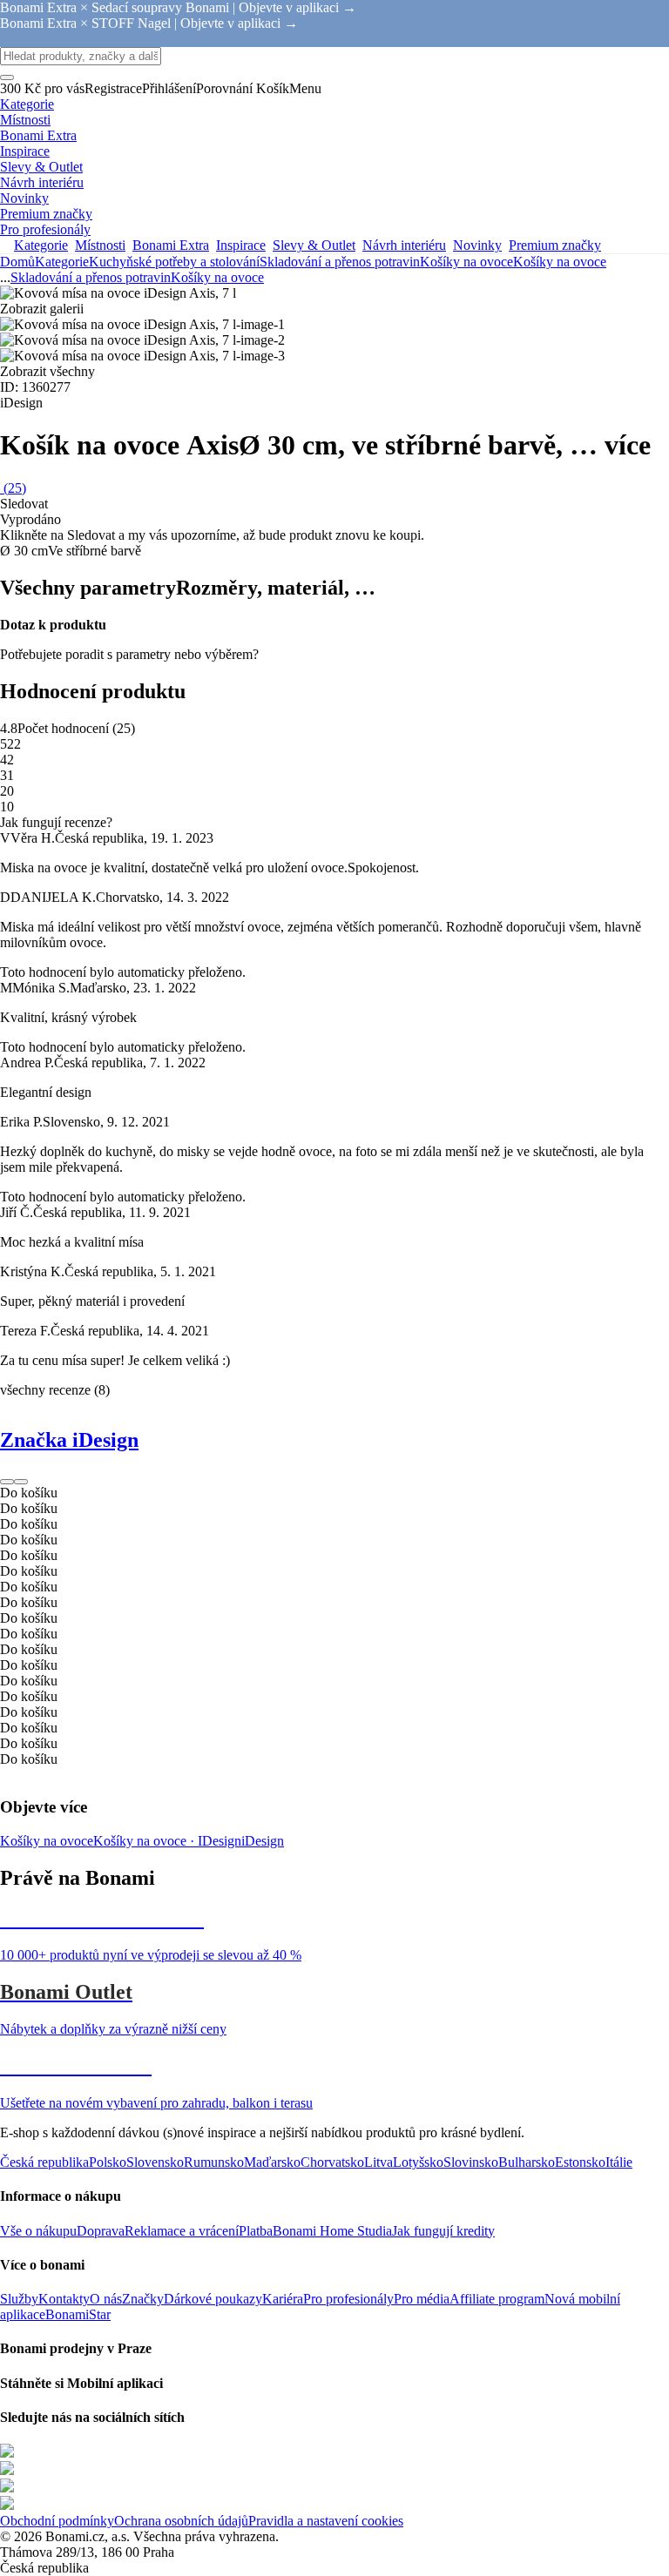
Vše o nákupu (38, 2231)
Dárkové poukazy (213, 2299)
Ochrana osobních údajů (181, 2521)
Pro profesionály (348, 2299)
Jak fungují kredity (443, 2231)
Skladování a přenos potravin (340, 262)
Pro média (422, 2299)
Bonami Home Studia (332, 2231)
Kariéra (283, 2299)
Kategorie (62, 262)
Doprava (101, 2231)
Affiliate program (497, 2299)
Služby (19, 2299)
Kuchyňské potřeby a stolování (174, 262)
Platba (256, 2231)
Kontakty (64, 2299)
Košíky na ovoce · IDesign (167, 1841)
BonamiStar (78, 2314)
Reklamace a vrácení (182, 2231)
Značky (143, 2299)
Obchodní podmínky (57, 2521)
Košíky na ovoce (560, 262)
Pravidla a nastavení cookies (326, 2521)
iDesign (263, 1841)
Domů (17, 262)
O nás (106, 2299)
